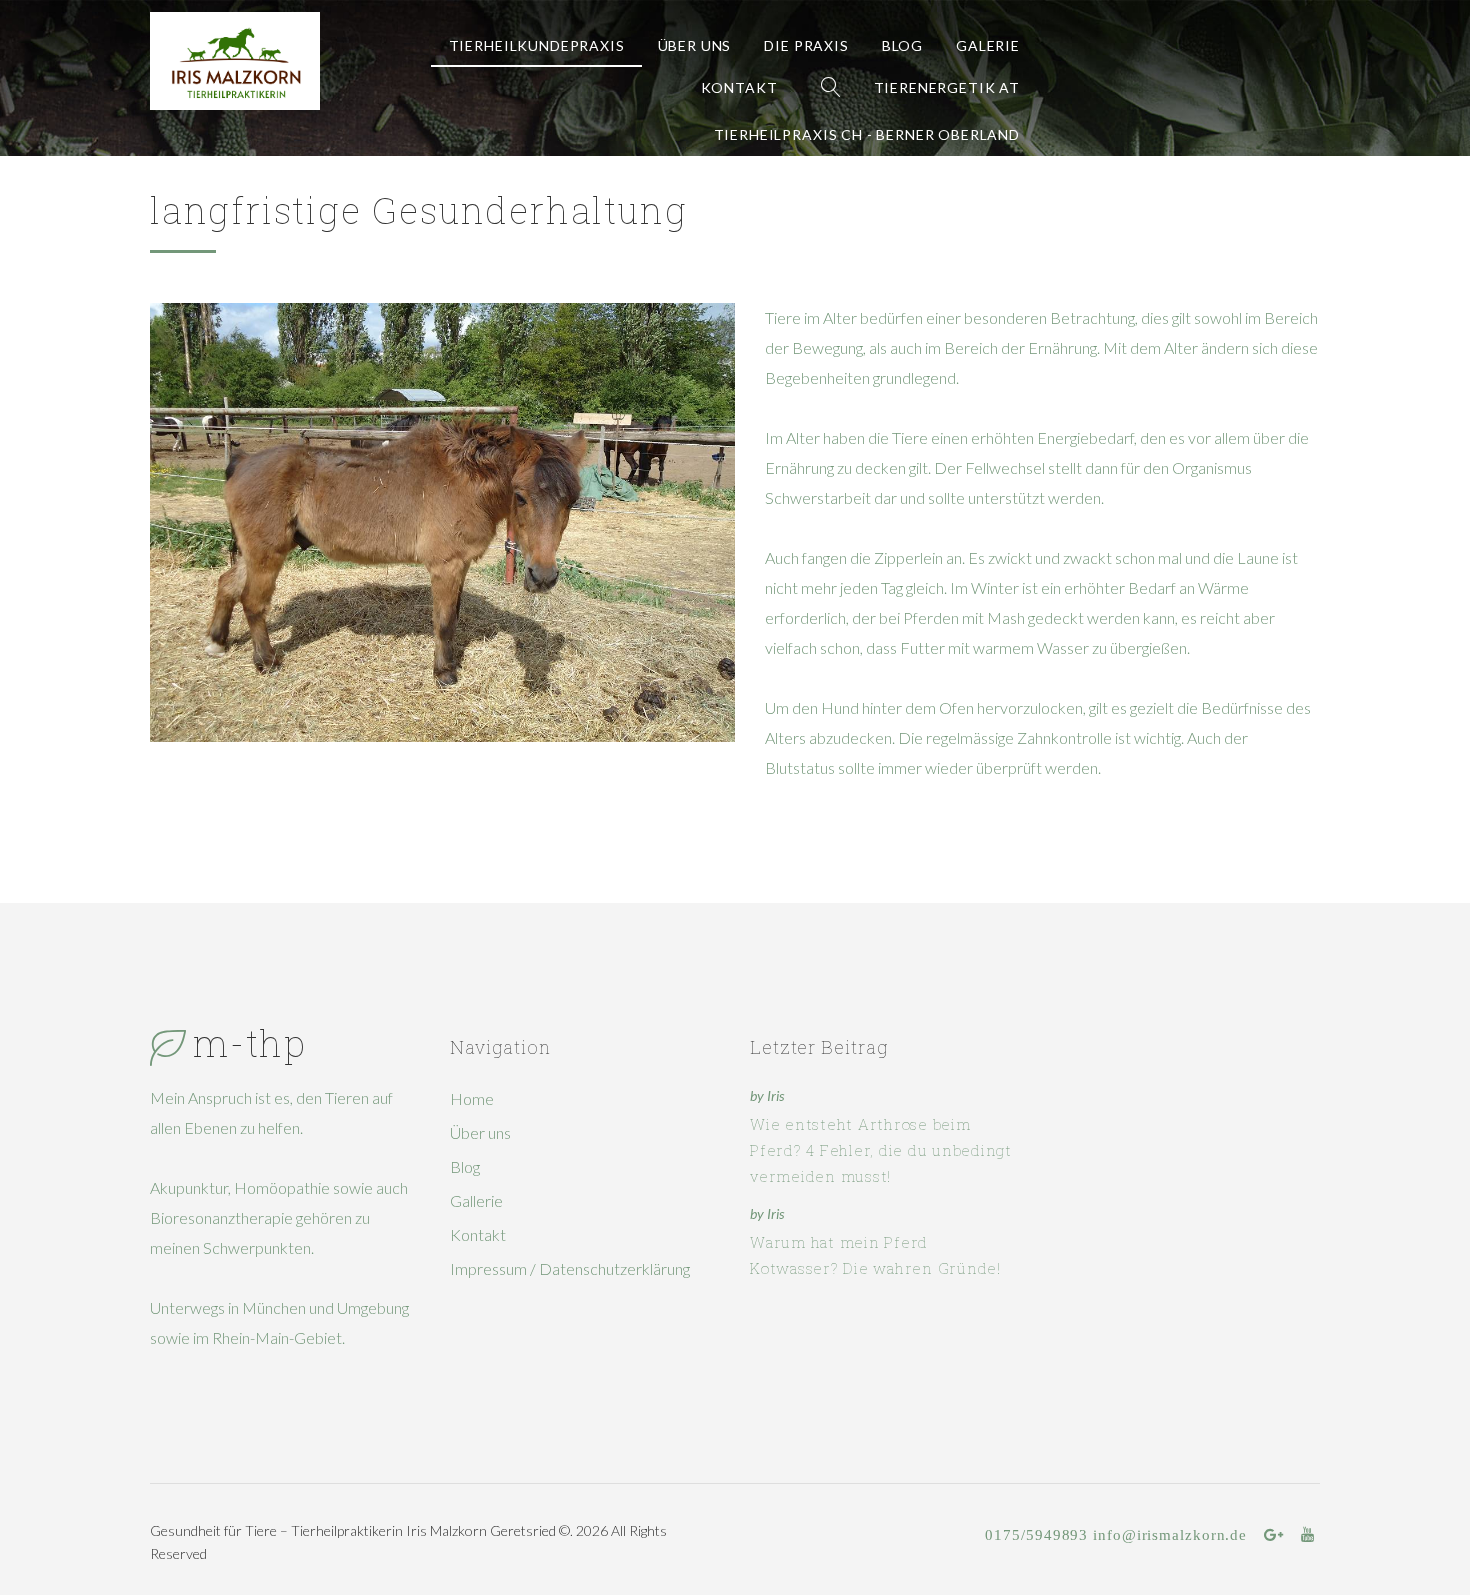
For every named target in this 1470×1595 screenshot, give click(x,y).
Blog (902, 45)
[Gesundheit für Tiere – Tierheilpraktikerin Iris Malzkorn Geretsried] (235, 61)
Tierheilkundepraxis (537, 45)
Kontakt (739, 87)
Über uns (695, 45)
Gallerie (476, 1200)
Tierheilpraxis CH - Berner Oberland (867, 134)
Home (472, 1098)
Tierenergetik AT (947, 87)
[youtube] (1308, 1535)
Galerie (988, 45)
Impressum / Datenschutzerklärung (570, 1268)
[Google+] (1274, 1535)
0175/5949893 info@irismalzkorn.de (1116, 1534)
